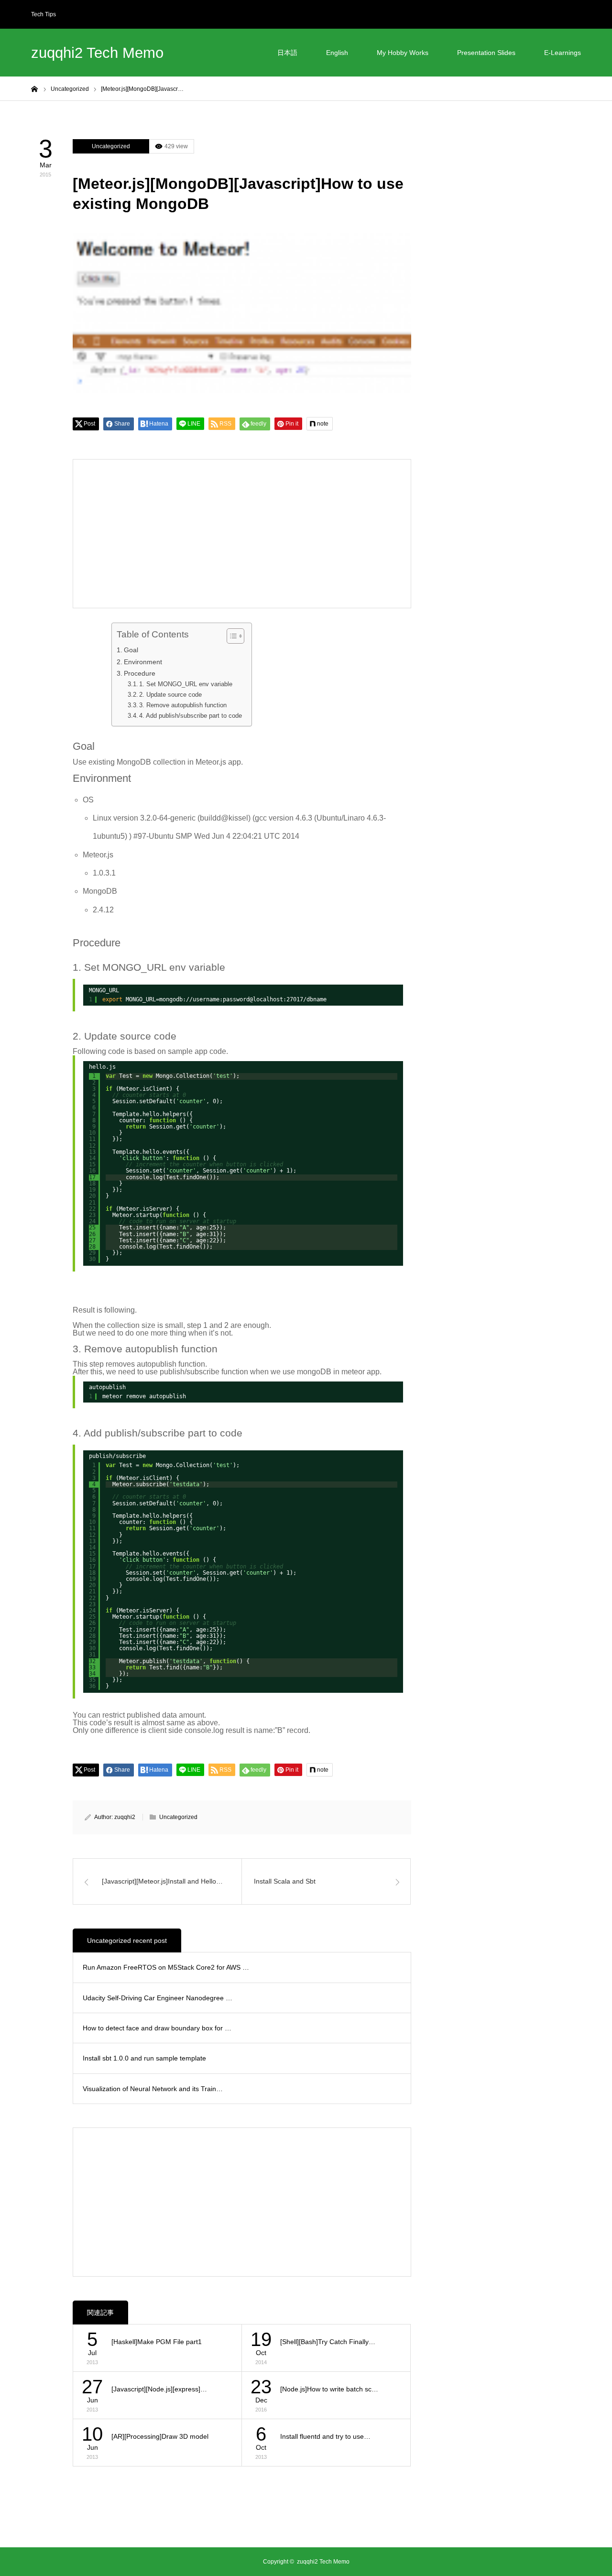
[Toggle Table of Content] (231, 636)
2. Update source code (170, 695)
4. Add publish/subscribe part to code (191, 716)
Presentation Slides (486, 53)
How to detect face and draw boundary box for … (157, 2028)
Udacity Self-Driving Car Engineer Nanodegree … (158, 1998)
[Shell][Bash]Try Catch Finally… (328, 2342)
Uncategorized (111, 146)
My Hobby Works (403, 53)
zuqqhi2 (125, 1817)
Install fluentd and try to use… (325, 2436)
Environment (143, 662)
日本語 (287, 53)
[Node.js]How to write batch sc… (329, 2389)
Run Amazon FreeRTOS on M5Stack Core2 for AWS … (166, 1967)
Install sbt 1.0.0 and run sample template (144, 2058)
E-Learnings (563, 53)
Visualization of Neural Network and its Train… (153, 2089)
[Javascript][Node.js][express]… (159, 2389)
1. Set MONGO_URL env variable (186, 684)
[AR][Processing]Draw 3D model (160, 2436)
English (337, 53)
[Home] (34, 88)
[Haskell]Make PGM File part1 (157, 2342)
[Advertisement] (162, 534)
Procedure (140, 673)
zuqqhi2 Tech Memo (97, 53)
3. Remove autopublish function (183, 705)
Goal (131, 650)
